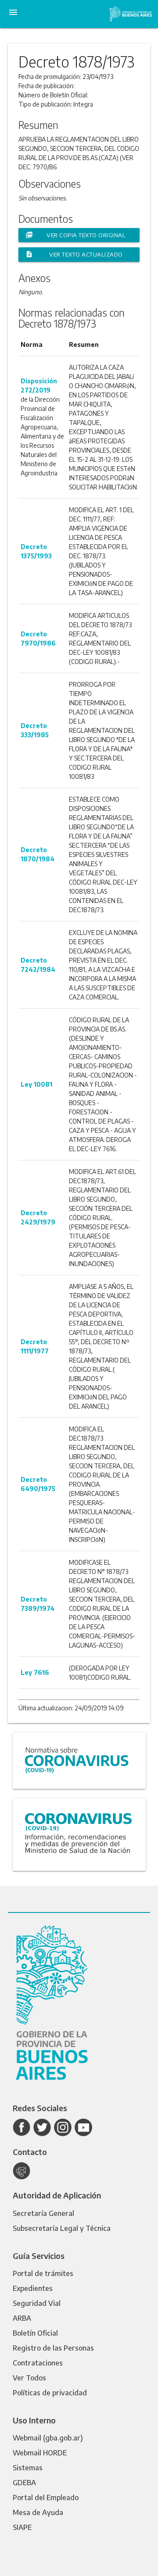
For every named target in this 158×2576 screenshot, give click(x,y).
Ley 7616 (35, 1672)
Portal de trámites (43, 2273)
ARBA (22, 2318)
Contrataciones (38, 2363)
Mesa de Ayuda (38, 2512)
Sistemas (28, 2468)
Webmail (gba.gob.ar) (48, 2438)
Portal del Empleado (46, 2498)
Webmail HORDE (40, 2453)
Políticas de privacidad (50, 2393)
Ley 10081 (36, 1084)
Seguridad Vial (37, 2303)
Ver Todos (29, 2378)
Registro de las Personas (53, 2348)
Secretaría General (43, 2213)
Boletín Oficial (35, 2333)
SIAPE (22, 2527)
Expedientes (33, 2288)
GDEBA (24, 2483)
